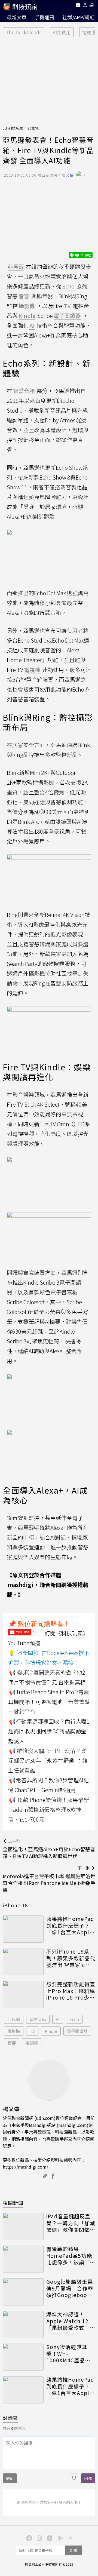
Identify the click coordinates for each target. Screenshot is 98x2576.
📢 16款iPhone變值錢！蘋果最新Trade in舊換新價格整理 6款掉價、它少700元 (49, 1809)
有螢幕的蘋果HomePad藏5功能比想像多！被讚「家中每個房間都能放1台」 (71, 2256)
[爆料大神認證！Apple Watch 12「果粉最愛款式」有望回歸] (23, 2325)
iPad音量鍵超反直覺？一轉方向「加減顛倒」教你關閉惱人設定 (71, 2223)
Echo (74, 2019)
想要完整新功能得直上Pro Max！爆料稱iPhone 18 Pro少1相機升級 (71, 1991)
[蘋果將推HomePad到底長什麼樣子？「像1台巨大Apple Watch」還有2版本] (23, 1929)
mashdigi (20, 1585)
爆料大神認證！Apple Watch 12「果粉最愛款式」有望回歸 (71, 2321)
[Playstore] (59, 2538)
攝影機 (14, 2031)
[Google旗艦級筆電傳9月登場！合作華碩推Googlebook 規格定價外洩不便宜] (23, 2292)
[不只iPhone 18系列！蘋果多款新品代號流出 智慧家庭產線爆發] (23, 1962)
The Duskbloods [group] (24, 32)
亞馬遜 (14, 2019)
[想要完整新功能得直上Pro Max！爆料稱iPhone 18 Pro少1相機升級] (23, 1994)
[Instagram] (39, 2538)
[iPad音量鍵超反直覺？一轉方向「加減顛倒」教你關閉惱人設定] (23, 2227)
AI (58, 2019)
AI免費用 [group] (62, 32)
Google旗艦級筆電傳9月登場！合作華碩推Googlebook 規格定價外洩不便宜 (71, 2288)
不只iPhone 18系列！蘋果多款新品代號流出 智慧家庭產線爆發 (71, 1958)
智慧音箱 (38, 2019)
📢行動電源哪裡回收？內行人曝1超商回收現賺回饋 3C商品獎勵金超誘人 (49, 1731)
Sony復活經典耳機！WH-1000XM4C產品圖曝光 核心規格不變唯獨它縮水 (69, 2354)
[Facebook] (28, 2538)
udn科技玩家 (13, 128)
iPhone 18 (15, 1905)
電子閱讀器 (77, 2031)
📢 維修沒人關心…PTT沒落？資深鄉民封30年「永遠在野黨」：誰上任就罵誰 (48, 1760)
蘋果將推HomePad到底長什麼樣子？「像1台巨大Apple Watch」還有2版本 (70, 1926)
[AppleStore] (70, 2538)
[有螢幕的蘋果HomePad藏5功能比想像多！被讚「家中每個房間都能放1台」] (23, 2259)
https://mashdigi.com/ (25, 2167)
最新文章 (17, 17)
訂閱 (73, 2550)
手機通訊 (44, 17)
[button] (85, 6)
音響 (12, 2043)
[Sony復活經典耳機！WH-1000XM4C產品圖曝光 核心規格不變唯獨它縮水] (23, 2357)
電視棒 (32, 2043)
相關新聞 (13, 2203)
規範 (10, 2478)
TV (32, 2031)
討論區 (10, 2418)
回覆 (88, 2478)
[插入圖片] (74, 2478)
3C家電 (33, 128)
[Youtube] (78, 6)
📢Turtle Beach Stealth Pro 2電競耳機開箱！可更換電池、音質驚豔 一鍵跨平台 (49, 1702)
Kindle (51, 2031)
